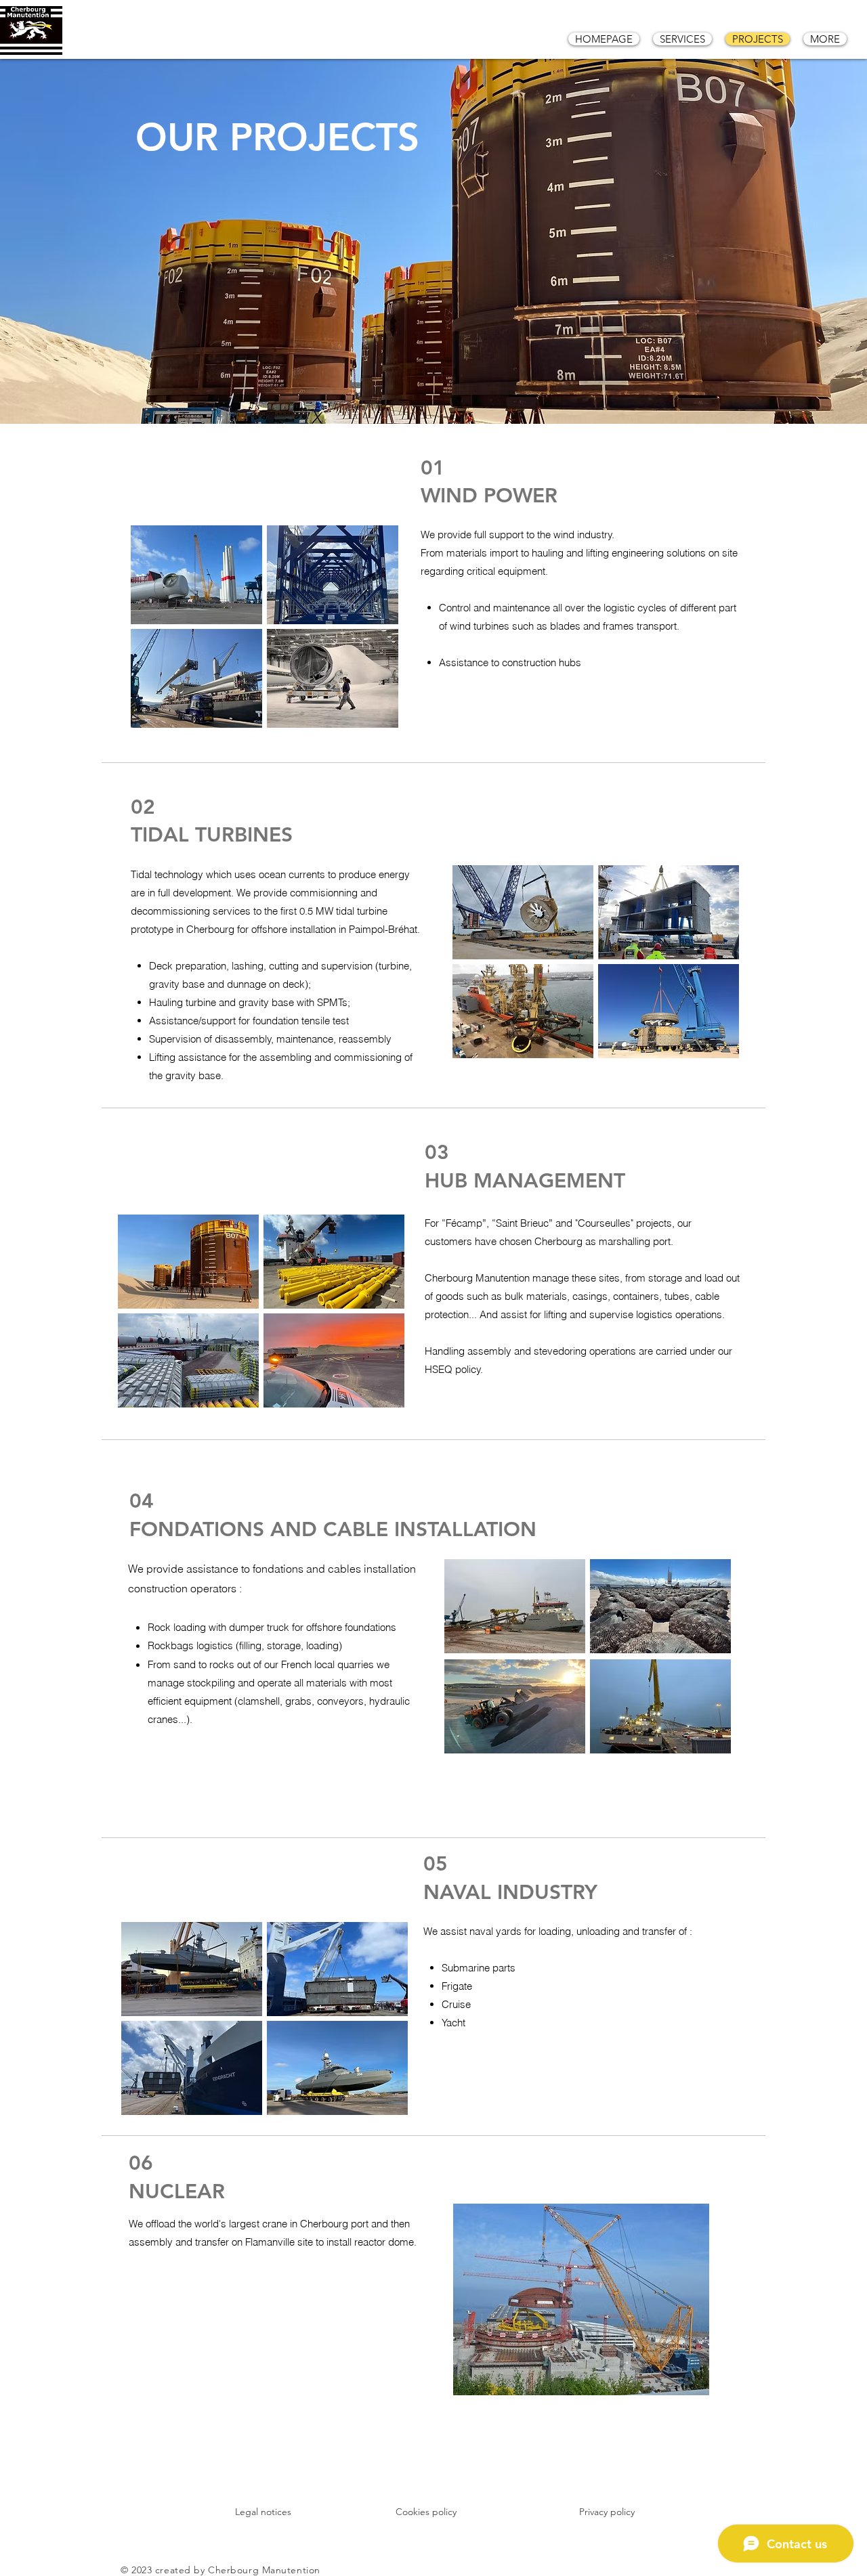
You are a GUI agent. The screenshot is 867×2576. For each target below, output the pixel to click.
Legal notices (263, 2512)
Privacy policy (607, 2512)
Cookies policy (426, 2512)
